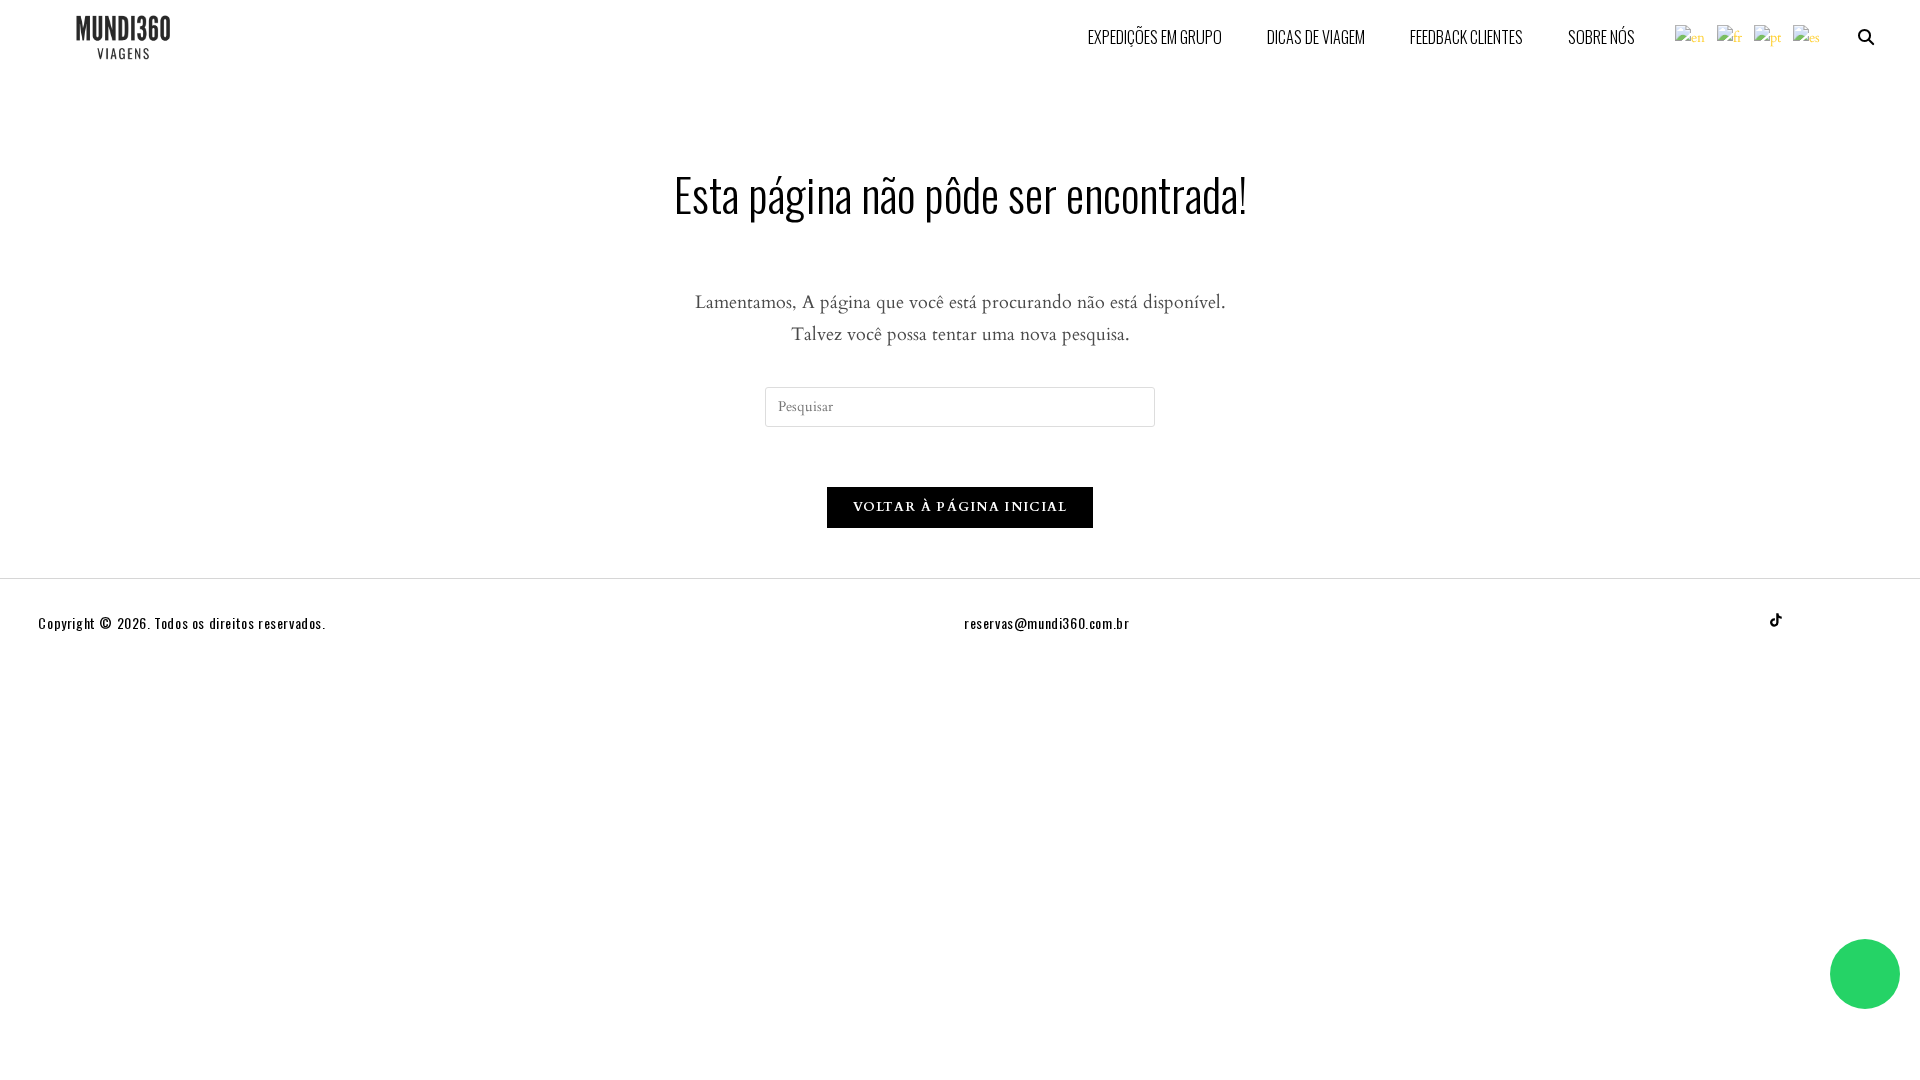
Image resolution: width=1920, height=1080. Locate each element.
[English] (1691, 36)
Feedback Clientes (1466, 37)
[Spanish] (1807, 36)
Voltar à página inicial (960, 507)
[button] (1867, 37)
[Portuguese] (1768, 36)
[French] (1730, 36)
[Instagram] (1814, 620)
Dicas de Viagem (1316, 37)
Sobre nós (1601, 37)
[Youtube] (1852, 620)
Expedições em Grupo (1155, 37)
